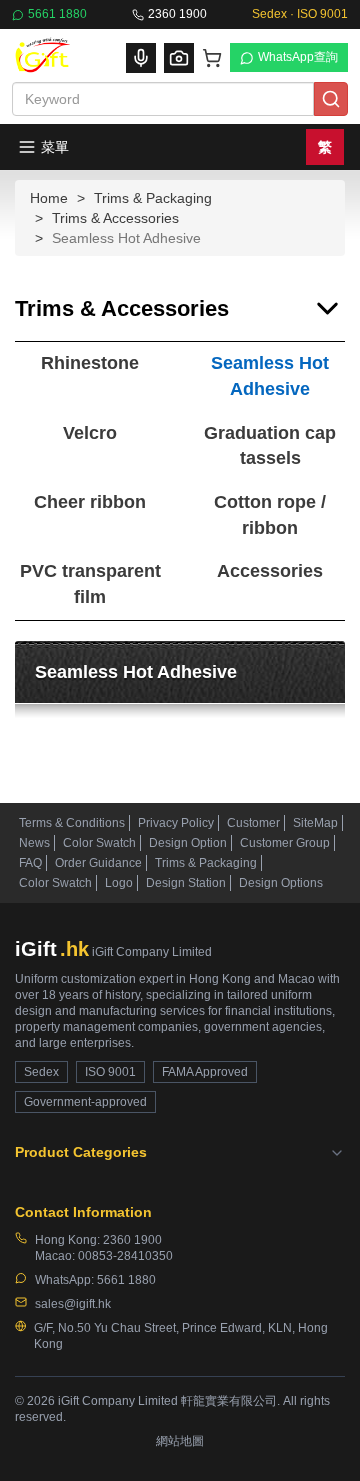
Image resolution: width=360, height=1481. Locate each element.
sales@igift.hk (73, 1304)
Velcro (90, 433)
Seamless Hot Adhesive (270, 376)
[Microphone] (141, 58)
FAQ (30, 863)
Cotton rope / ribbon (270, 515)
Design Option (188, 843)
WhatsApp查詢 (298, 57)
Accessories (270, 571)
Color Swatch (99, 843)
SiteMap (315, 823)
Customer (253, 823)
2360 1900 (177, 14)
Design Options (281, 883)
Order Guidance (98, 863)
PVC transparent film (90, 584)
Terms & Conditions (72, 823)
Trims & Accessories (115, 218)
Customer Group (285, 843)
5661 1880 (57, 14)
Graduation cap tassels (270, 446)
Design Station (186, 883)
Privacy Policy (176, 823)
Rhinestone (90, 363)
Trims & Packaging (153, 198)
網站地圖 (180, 1441)
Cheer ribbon (90, 502)
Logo (119, 883)
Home (49, 198)
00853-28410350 (125, 1256)
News (34, 843)
